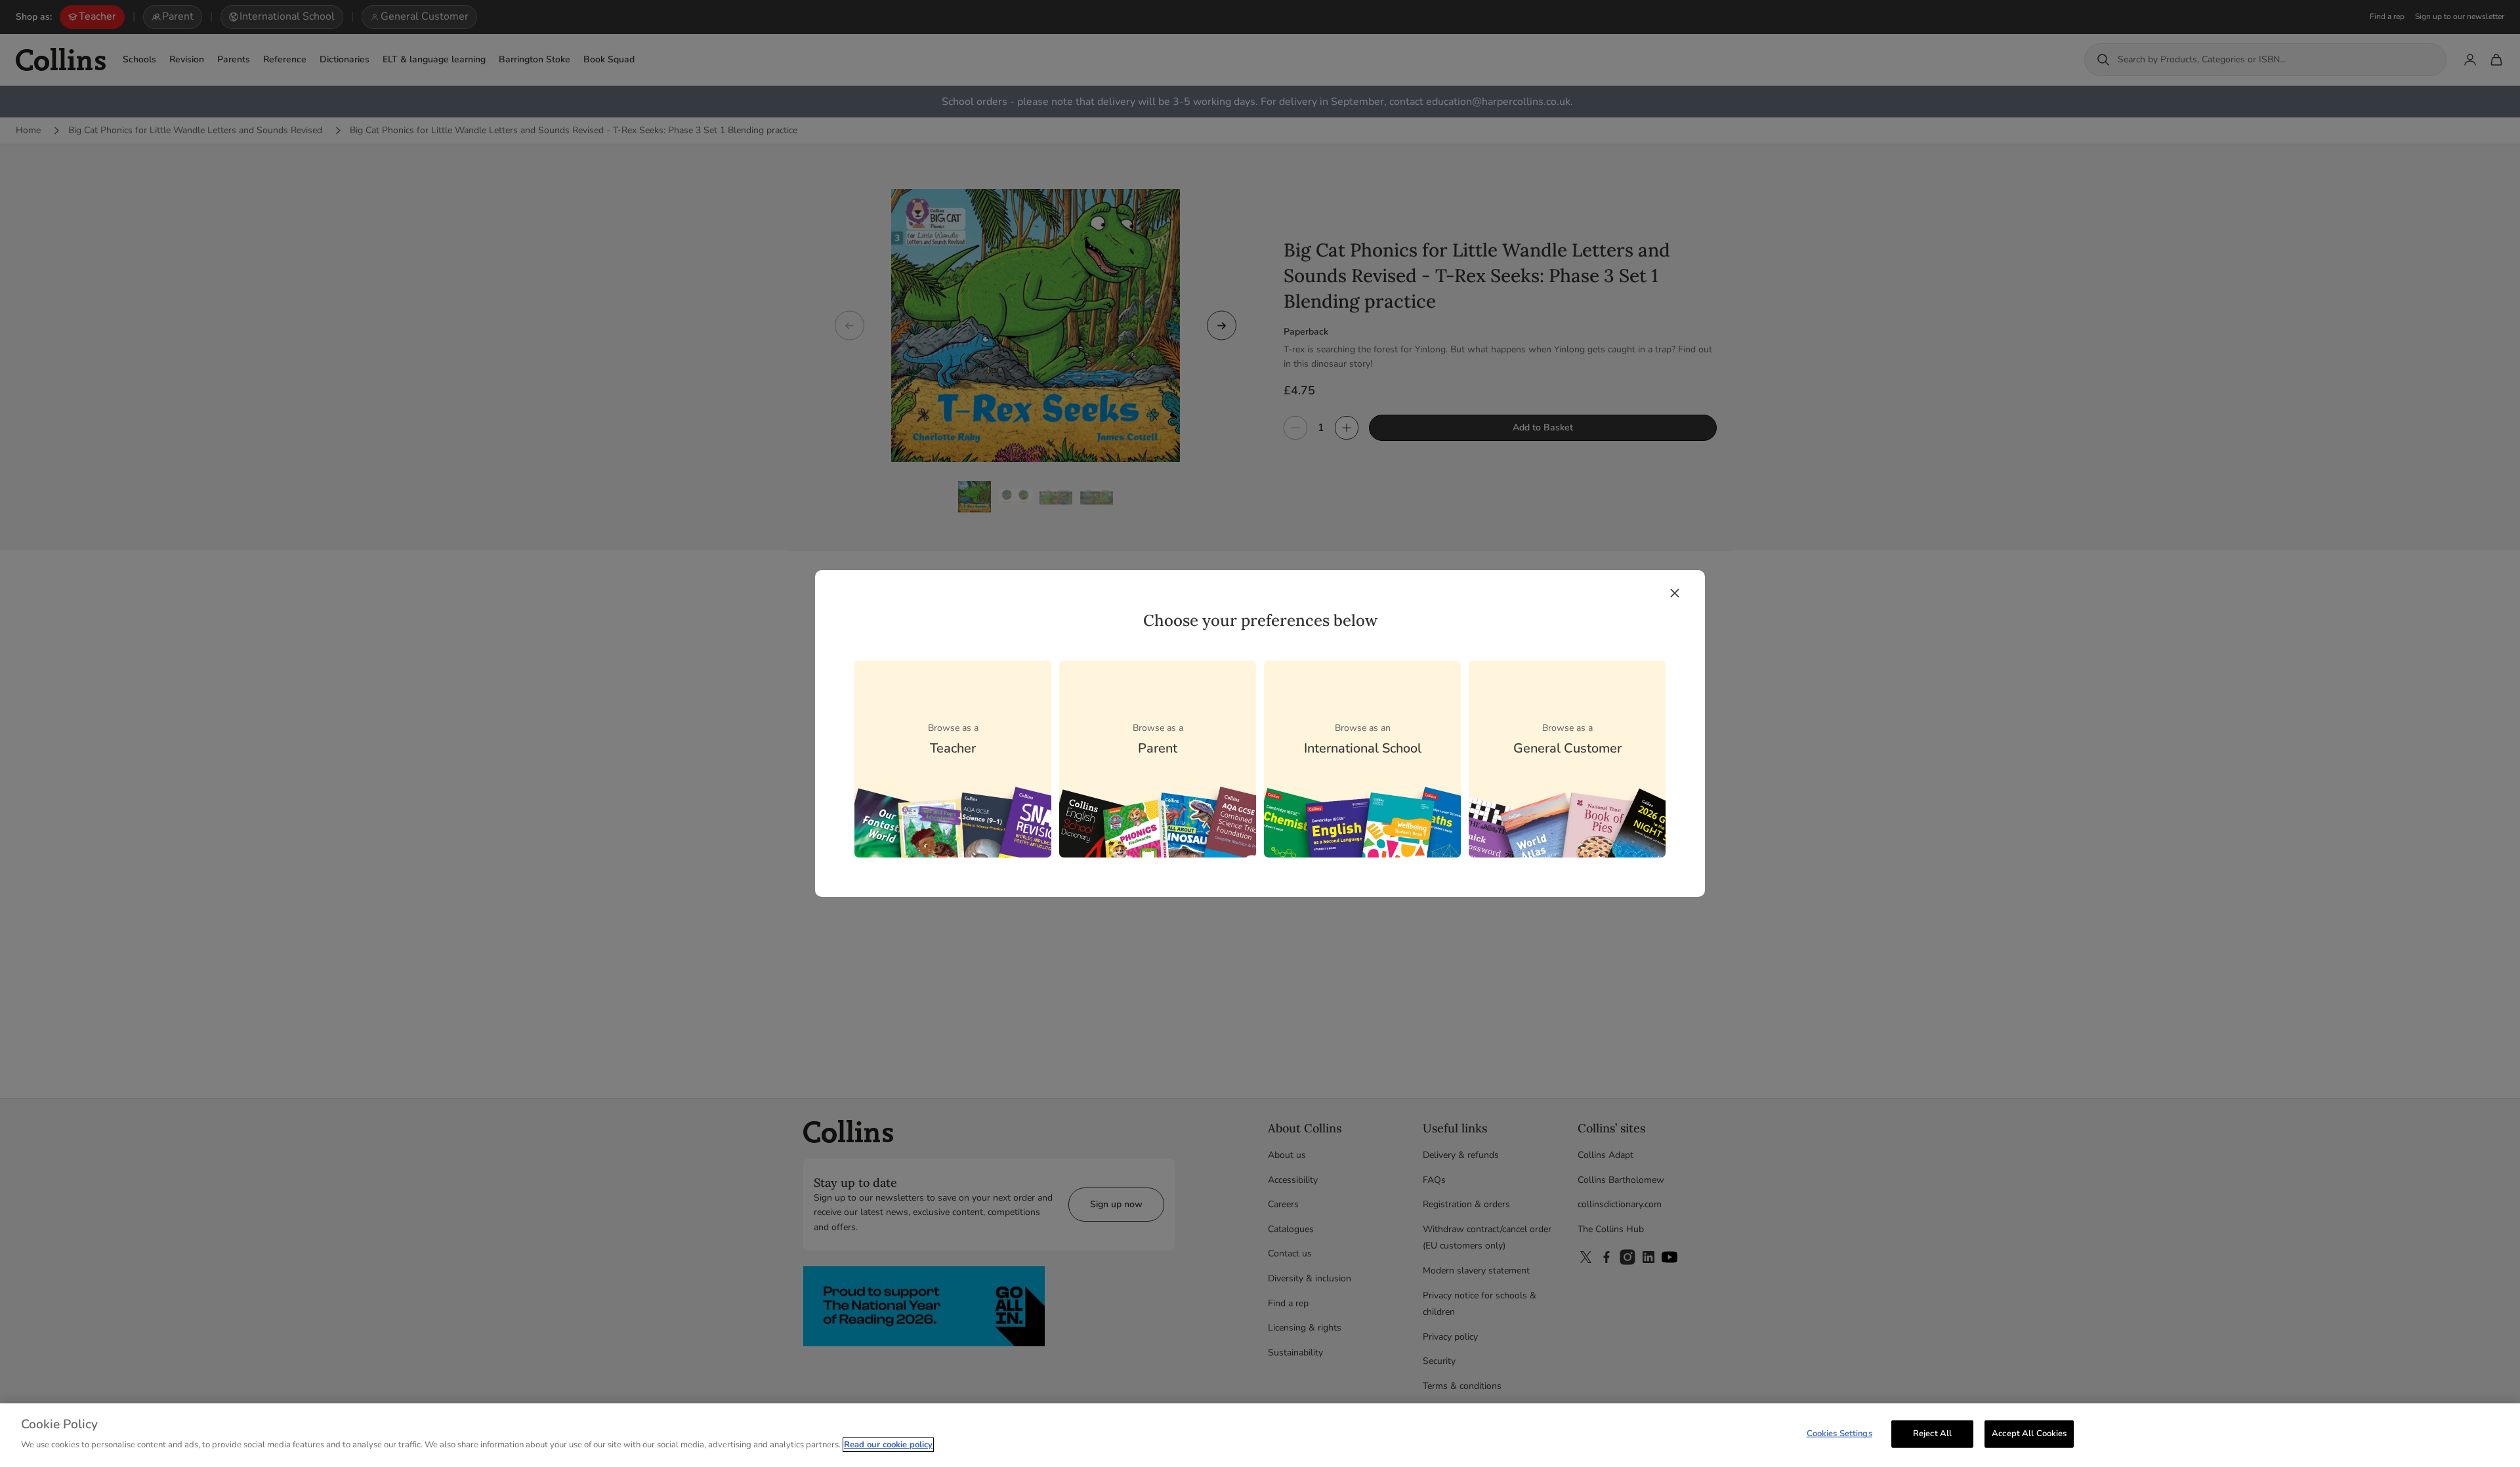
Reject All (1932, 1434)
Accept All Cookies (2029, 1434)
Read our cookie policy (888, 1445)
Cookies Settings (1839, 1434)
